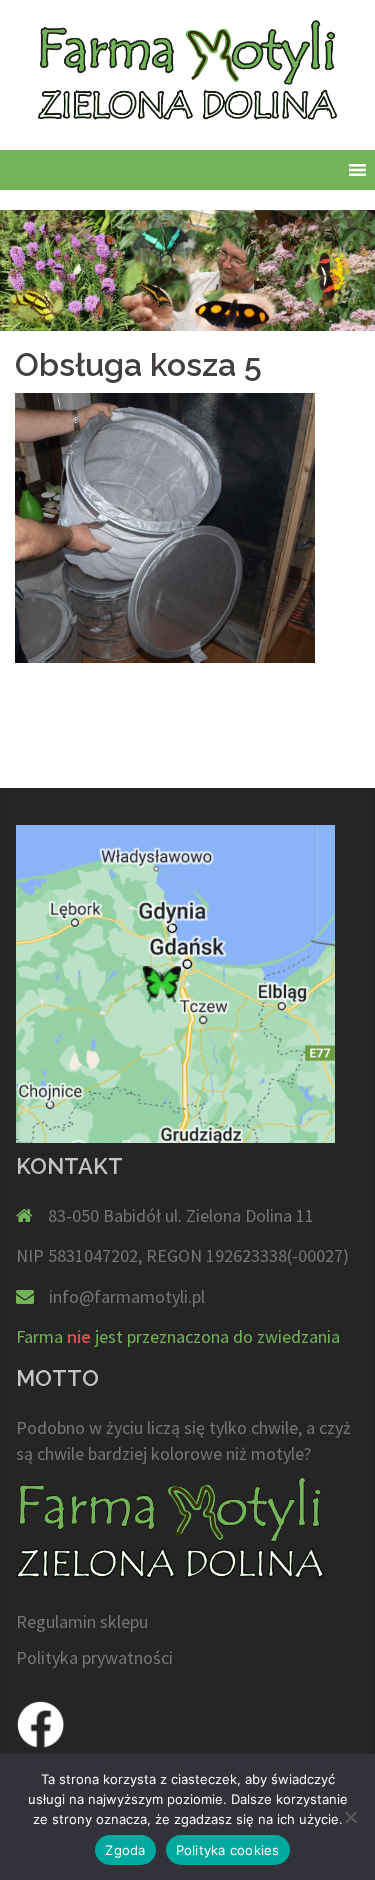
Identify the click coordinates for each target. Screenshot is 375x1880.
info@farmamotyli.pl (127, 1296)
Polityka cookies (228, 1850)
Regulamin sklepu (82, 1621)
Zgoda (125, 1850)
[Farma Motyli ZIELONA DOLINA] (187, 75)
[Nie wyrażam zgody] (350, 1817)
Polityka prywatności (94, 1657)
